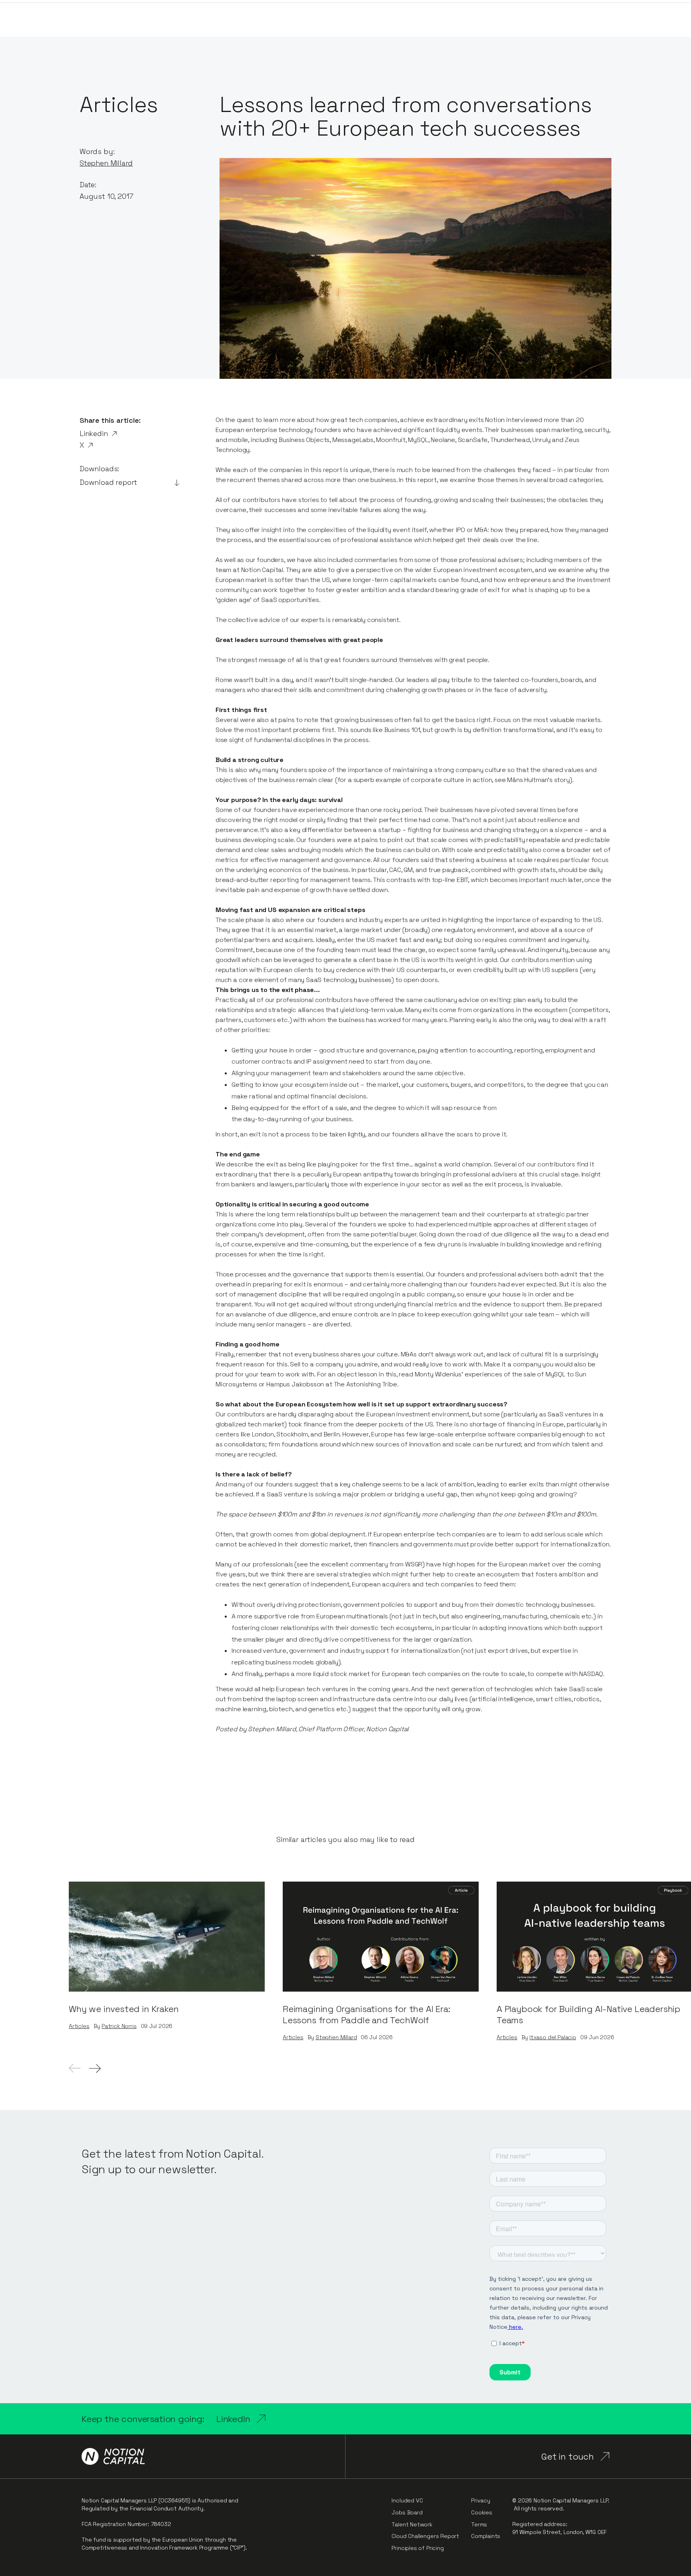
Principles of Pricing (417, 2548)
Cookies (482, 2512)
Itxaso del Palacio (553, 2037)
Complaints (486, 2536)
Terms (479, 2524)
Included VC (407, 2500)
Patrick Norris (119, 2026)
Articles (79, 2026)
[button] (95, 2068)
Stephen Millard (106, 163)
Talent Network (412, 2524)
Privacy (481, 2500)
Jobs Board (407, 2512)
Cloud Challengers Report (425, 2536)
